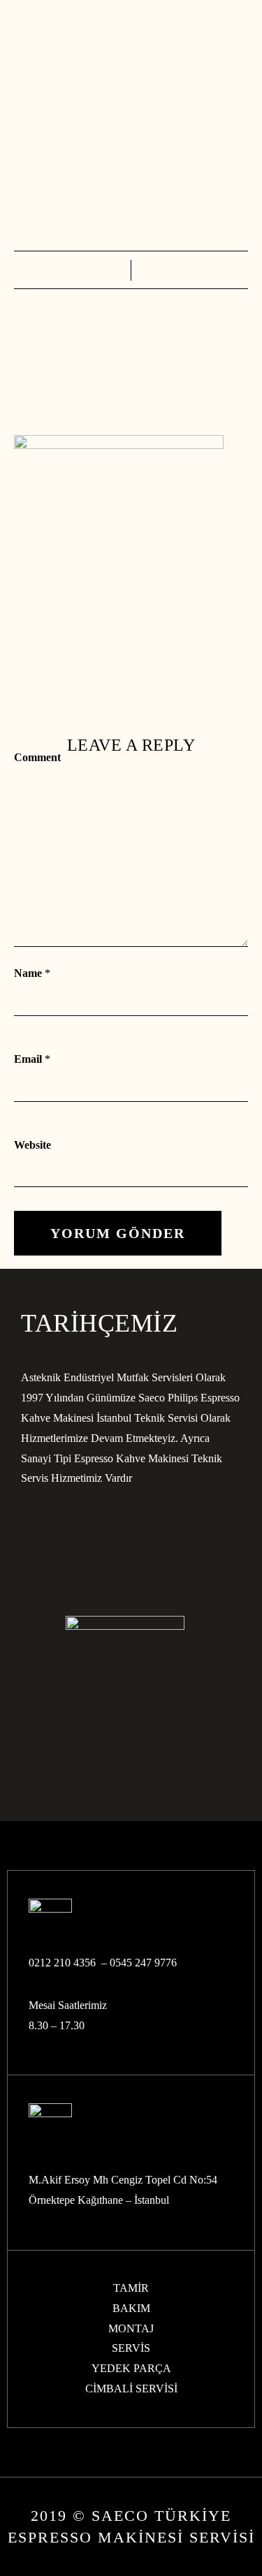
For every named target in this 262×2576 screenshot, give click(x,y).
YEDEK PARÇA (131, 2368)
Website (32, 1145)
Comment (37, 757)
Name (28, 973)
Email (28, 1059)
